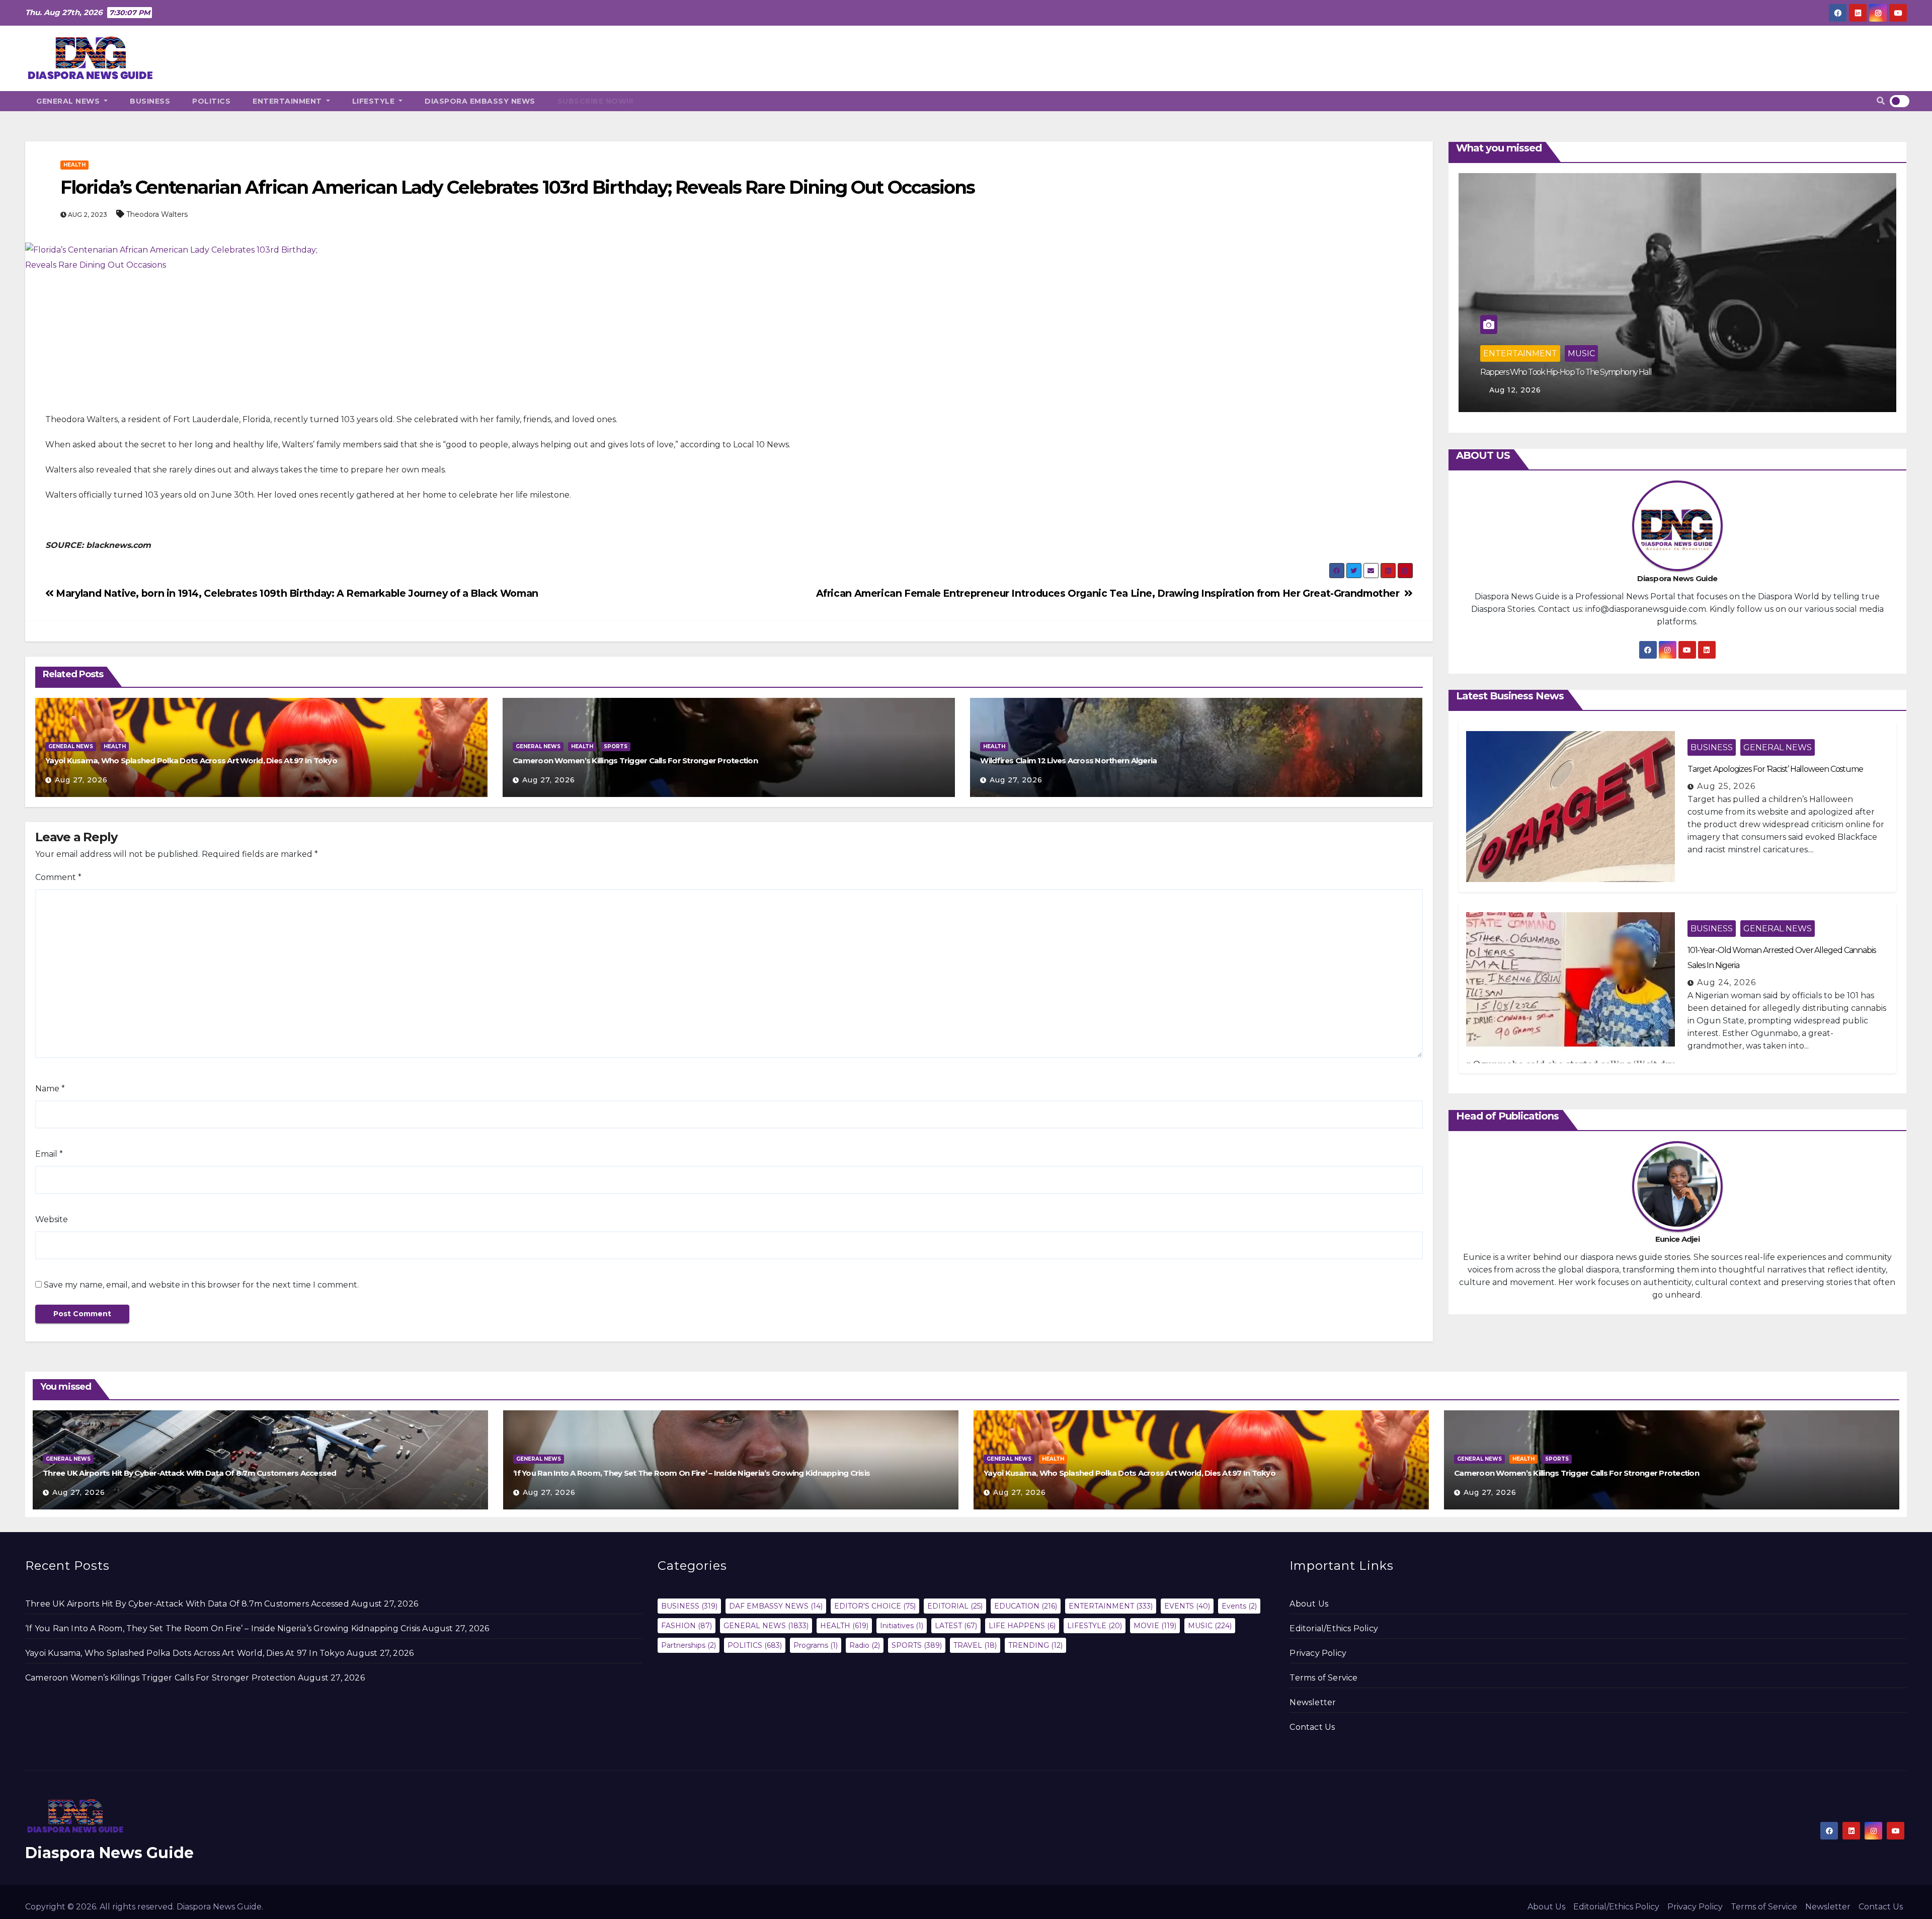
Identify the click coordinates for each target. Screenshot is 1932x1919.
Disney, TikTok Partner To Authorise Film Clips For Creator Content (1587, 372)
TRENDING (1035, 1645)
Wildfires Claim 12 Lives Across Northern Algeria (1068, 761)
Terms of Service (1323, 1678)
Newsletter (1313, 1702)
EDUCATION (1026, 1606)
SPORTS (616, 746)
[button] (1881, 101)
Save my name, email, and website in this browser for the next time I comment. (201, 1285)
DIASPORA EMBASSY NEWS (480, 101)
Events (1239, 1606)
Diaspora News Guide (109, 1853)
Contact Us (1312, 1727)
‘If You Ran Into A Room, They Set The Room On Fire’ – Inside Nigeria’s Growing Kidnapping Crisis (692, 1473)
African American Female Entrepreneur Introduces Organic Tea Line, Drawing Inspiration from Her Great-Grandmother (1110, 593)
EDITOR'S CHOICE (875, 1606)
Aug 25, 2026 (1726, 786)
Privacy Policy (1318, 1653)
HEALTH (74, 165)
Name (50, 1089)
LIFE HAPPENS (1022, 1626)
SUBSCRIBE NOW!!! (595, 101)
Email (49, 1154)
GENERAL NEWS (69, 101)
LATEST (956, 1626)
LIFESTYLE (375, 101)
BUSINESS (150, 101)
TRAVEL (975, 1645)
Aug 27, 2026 (81, 780)
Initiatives (902, 1626)
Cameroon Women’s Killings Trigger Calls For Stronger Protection (635, 761)
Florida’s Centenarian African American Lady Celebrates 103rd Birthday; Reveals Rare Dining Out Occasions (517, 187)
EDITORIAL (955, 1606)
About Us (1309, 1604)
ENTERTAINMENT (288, 101)
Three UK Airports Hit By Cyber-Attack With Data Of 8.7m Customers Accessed (190, 1473)
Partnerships (689, 1645)
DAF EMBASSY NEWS (776, 1606)
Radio (865, 1645)
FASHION (687, 1626)
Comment (58, 877)
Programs (816, 1645)
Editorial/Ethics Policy (1334, 1628)
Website (52, 1219)
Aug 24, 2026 (1726, 982)
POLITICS (211, 101)
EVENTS (1187, 1606)
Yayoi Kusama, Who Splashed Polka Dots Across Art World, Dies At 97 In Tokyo (191, 761)
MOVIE (1582, 353)
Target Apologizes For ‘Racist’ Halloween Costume (1775, 769)
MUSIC (1210, 1626)
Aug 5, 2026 (1513, 390)
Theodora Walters (157, 214)
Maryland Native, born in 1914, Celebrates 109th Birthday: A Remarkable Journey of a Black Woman (297, 593)
